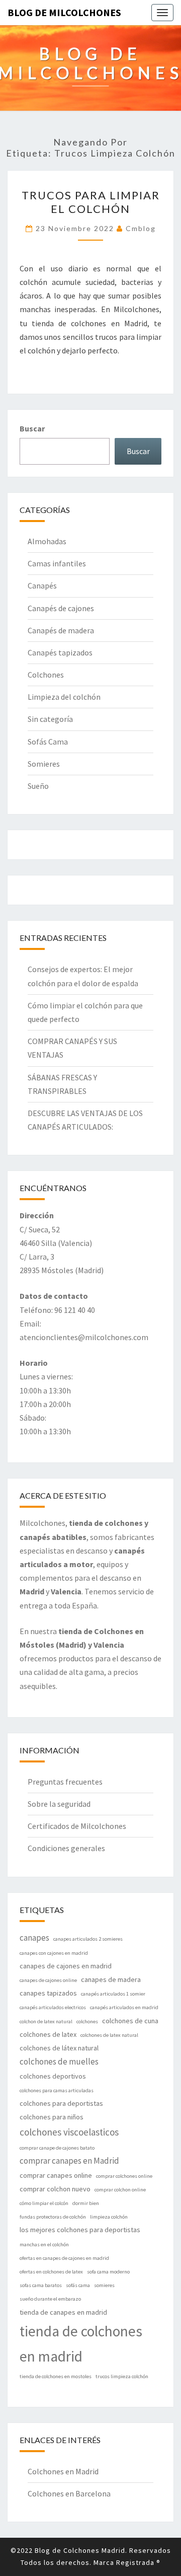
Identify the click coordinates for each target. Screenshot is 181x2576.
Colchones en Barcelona (69, 2493)
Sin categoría (50, 719)
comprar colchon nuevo (55, 2189)
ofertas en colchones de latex (51, 2272)
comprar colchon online (120, 2190)
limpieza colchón (109, 2217)
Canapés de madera (61, 630)
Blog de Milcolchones (64, 12)
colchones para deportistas (61, 2103)
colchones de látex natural (59, 2048)
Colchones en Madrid (63, 2471)
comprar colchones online (124, 2176)
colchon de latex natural (46, 2021)
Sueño (38, 786)
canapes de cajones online (48, 1980)
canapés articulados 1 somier (113, 1994)
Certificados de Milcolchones (77, 1826)
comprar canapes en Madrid (69, 2161)
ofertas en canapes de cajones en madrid (64, 2258)
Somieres (44, 764)
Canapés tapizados (60, 652)
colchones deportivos (53, 2076)
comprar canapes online (56, 2175)
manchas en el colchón (44, 2244)
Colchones (46, 675)
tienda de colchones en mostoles (56, 2376)
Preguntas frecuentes (65, 1782)
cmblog (141, 228)
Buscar (32, 428)
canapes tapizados (48, 1993)
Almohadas (47, 541)
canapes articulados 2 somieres (88, 1939)
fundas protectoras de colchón (53, 2217)
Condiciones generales (66, 1848)
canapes (34, 1938)
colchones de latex (48, 2034)
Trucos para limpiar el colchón (91, 202)
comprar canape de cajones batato (57, 2148)
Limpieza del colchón (64, 697)
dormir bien (86, 2203)
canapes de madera (111, 1979)
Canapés (42, 585)
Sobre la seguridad (59, 1804)
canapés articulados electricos (53, 2007)
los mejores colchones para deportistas (80, 2230)
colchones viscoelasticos (69, 2132)
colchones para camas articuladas (57, 2090)
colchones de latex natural (109, 2035)
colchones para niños (52, 2117)
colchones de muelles (59, 2062)
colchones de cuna (130, 2021)
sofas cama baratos (41, 2285)
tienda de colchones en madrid (81, 2344)
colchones (87, 2021)
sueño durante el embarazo (50, 2299)
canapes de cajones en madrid (66, 1966)
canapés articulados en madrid (124, 2007)
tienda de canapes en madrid (63, 2312)
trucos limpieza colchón (122, 2376)
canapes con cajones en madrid (54, 1953)
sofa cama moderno (108, 2272)
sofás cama (78, 2285)
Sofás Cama (48, 742)
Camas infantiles (57, 563)
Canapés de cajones (61, 608)
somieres (104, 2285)
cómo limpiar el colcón (44, 2203)
